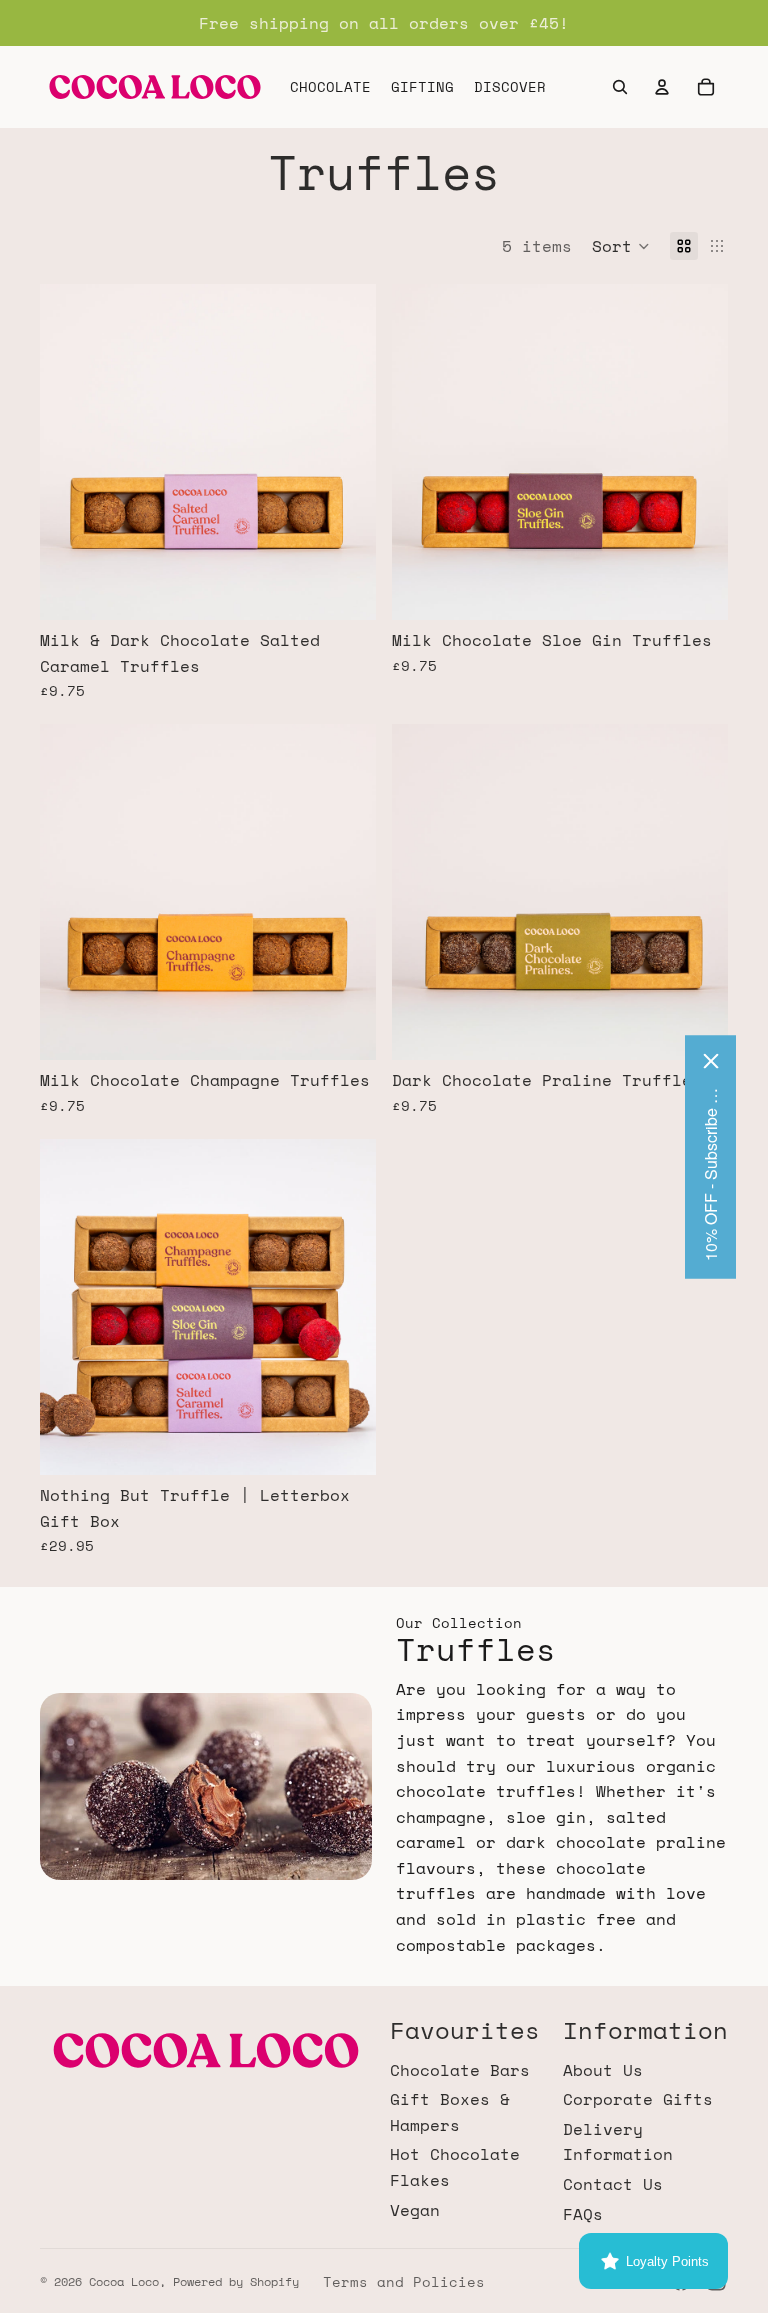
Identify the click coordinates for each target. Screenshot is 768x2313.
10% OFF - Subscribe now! (710, 1172)
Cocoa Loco (124, 2281)
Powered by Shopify (236, 2281)
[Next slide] (346, 452)
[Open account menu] (662, 87)
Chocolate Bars (460, 2070)
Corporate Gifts (638, 2099)
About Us (603, 2070)
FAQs (583, 2214)
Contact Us (613, 2184)
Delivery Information (618, 2142)
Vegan (415, 2210)
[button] (621, 246)
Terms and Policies (404, 2281)
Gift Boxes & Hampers (450, 2112)
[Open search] (620, 87)
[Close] (711, 1060)
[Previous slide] (70, 452)
